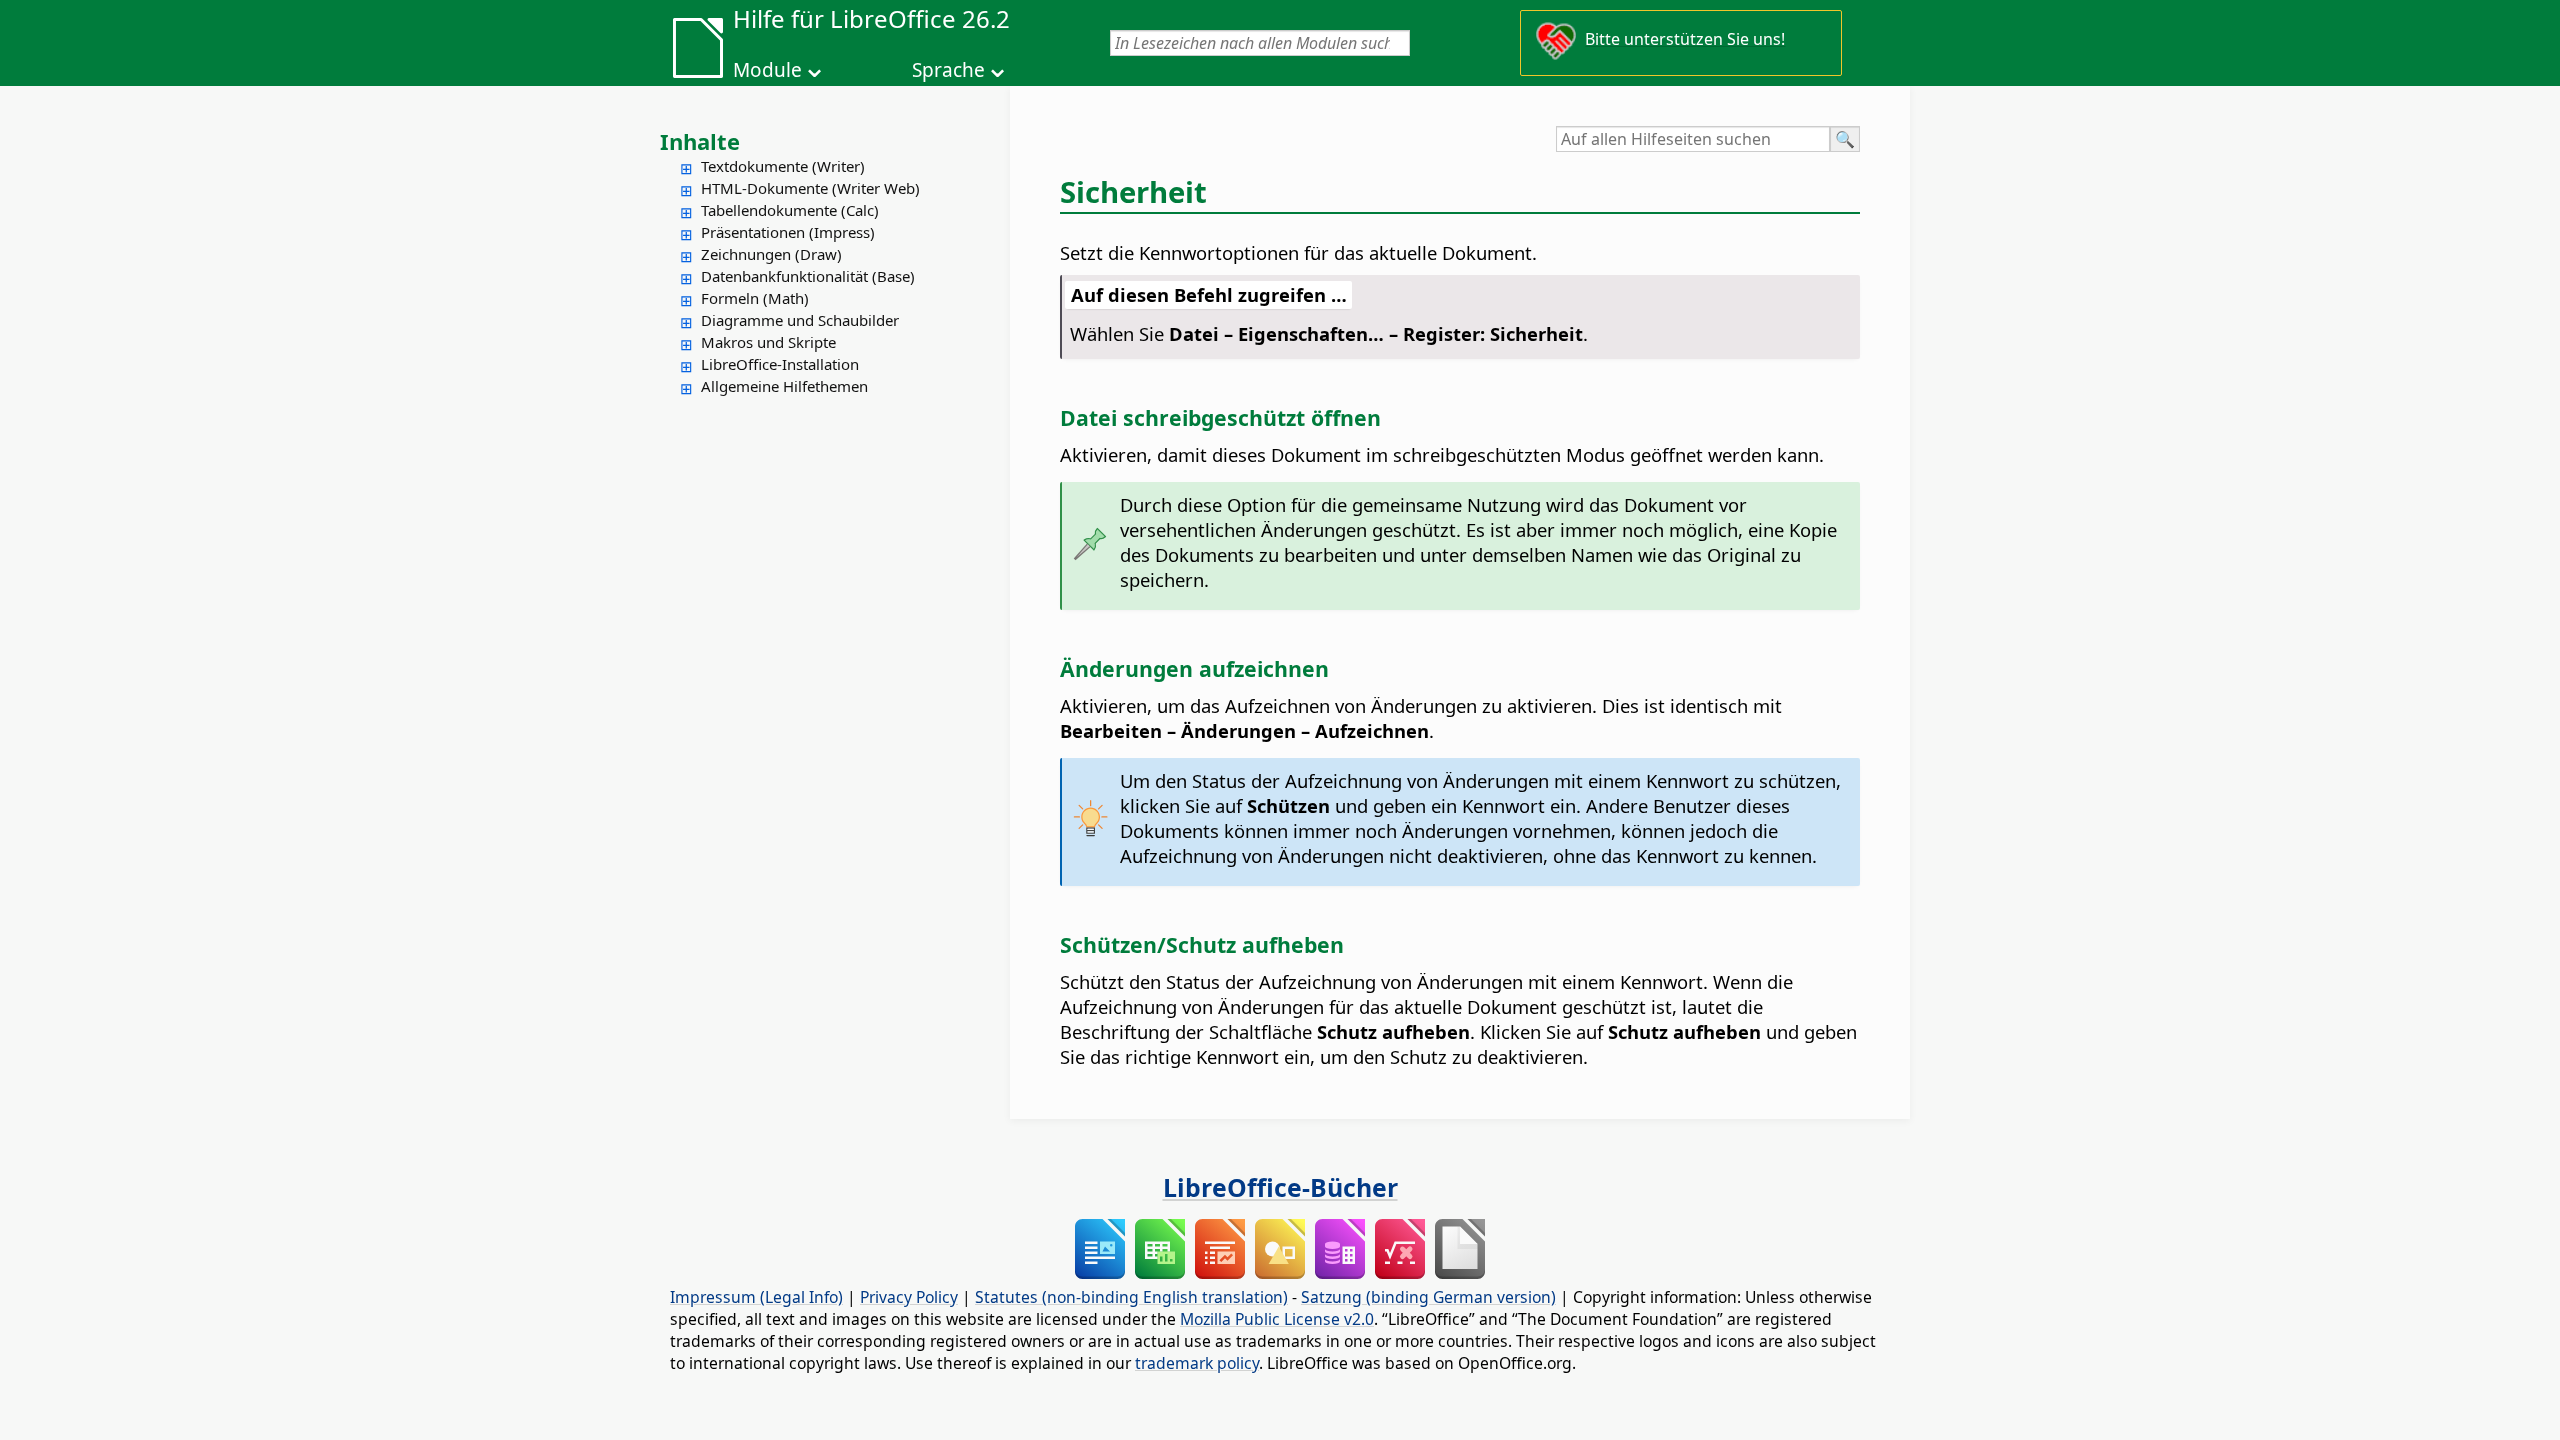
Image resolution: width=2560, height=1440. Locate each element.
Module (767, 70)
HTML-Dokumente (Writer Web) (810, 188)
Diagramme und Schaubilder (800, 320)
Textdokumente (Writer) (783, 166)
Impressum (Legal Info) (756, 1297)
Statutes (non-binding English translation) (1131, 1297)
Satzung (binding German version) (1428, 1297)
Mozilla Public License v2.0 (1277, 1319)
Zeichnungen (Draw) (771, 254)
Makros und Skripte (768, 342)
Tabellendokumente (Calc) (790, 210)
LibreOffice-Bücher (1280, 1187)
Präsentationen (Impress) (788, 232)
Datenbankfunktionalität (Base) (808, 276)
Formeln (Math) (755, 298)
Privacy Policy (909, 1297)
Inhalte (700, 141)
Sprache (948, 70)
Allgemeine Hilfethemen (784, 386)
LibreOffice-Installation (780, 364)
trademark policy (1197, 1363)
